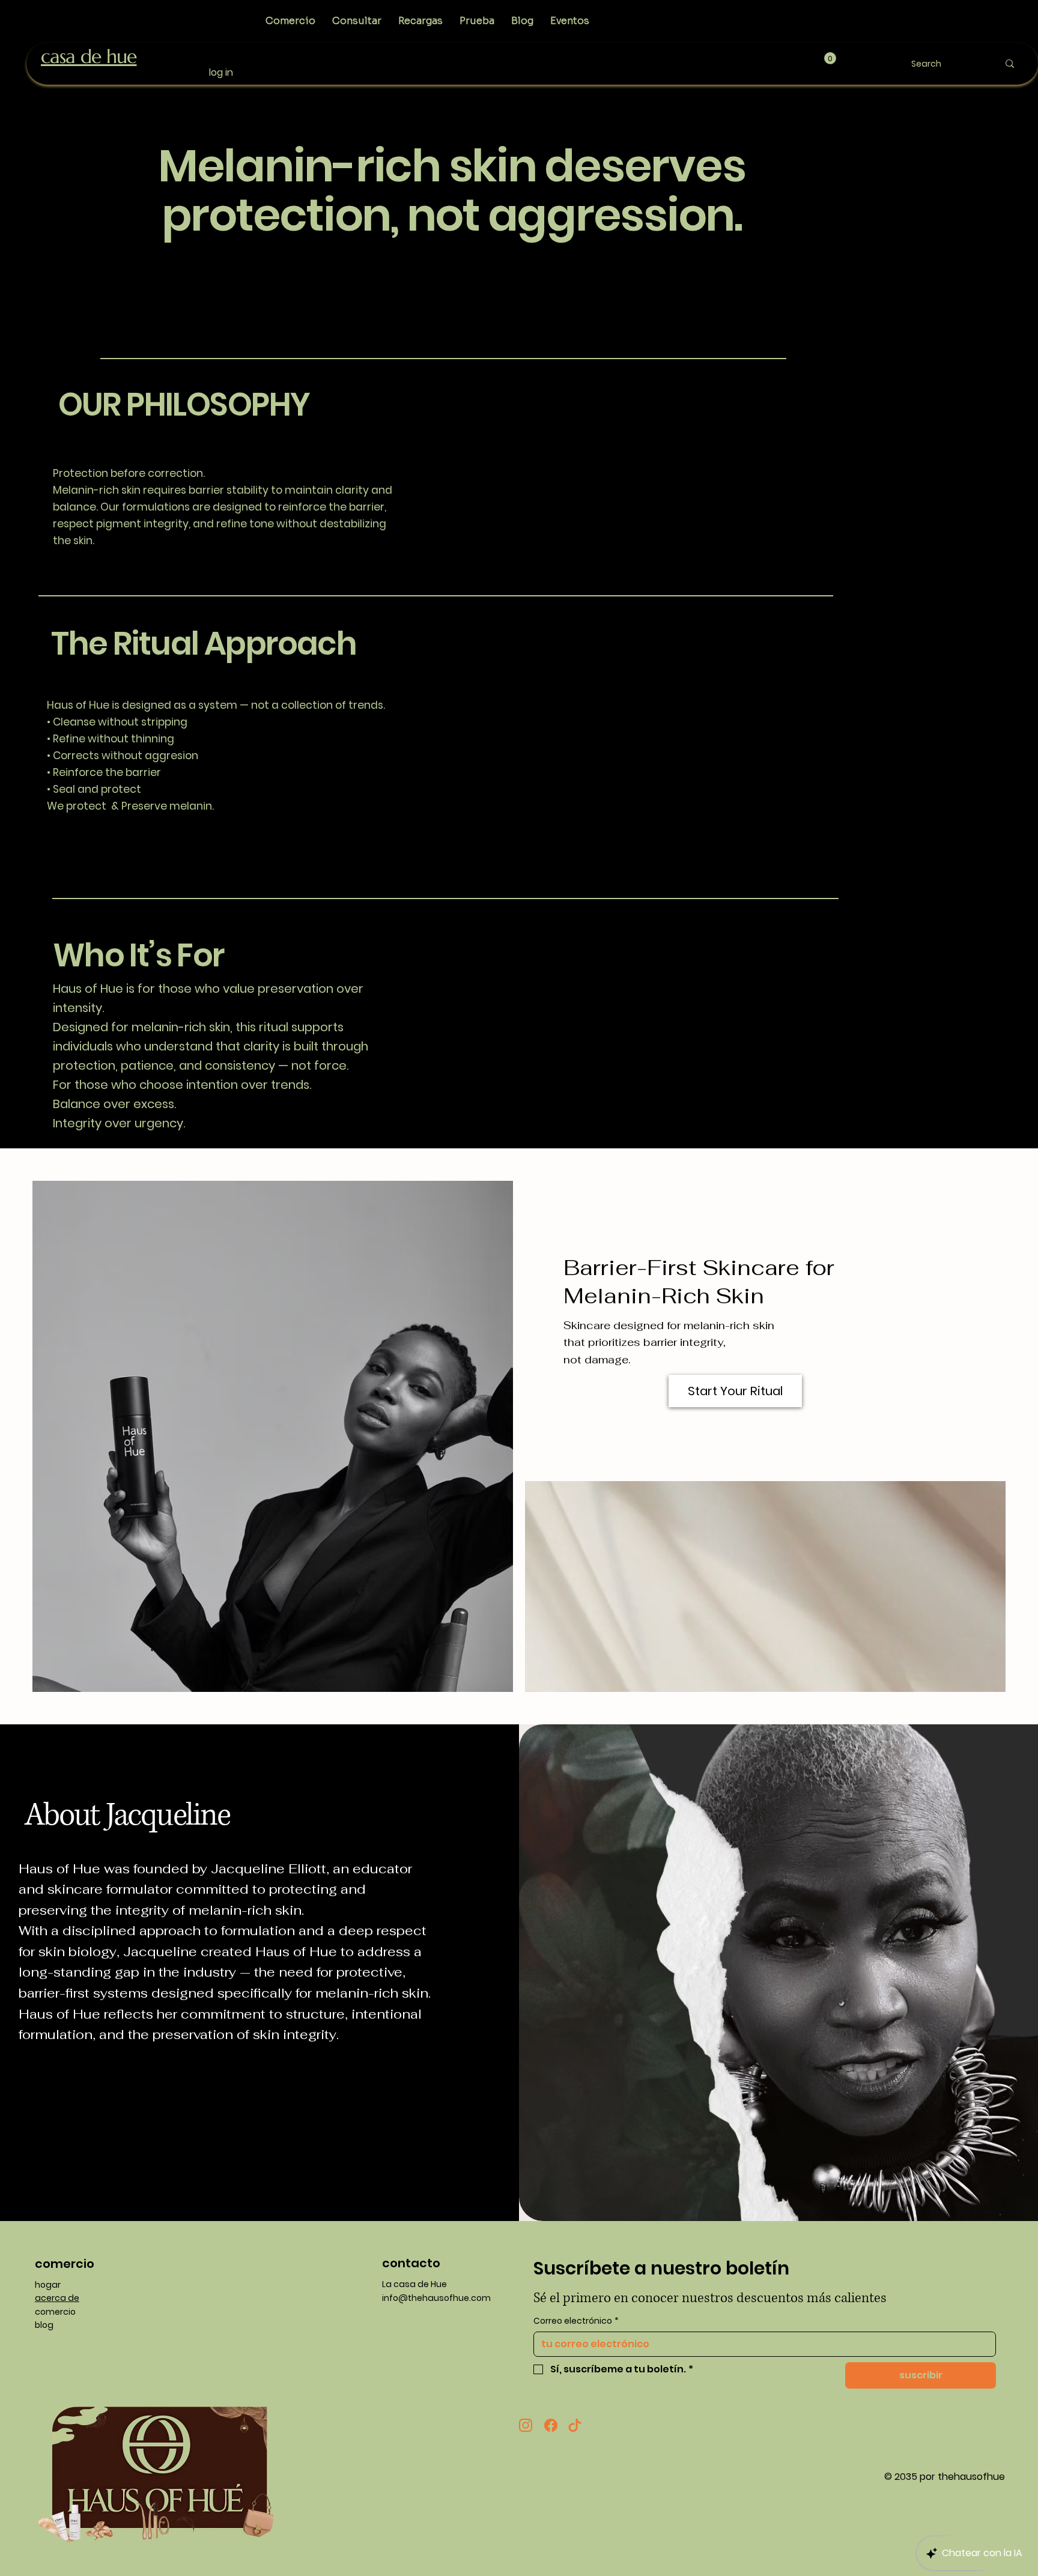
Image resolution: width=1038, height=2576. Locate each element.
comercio (55, 2312)
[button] (830, 58)
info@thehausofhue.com (436, 2298)
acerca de (57, 2298)
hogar (48, 2285)
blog (44, 2325)
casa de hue (89, 56)
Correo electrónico (576, 2321)
